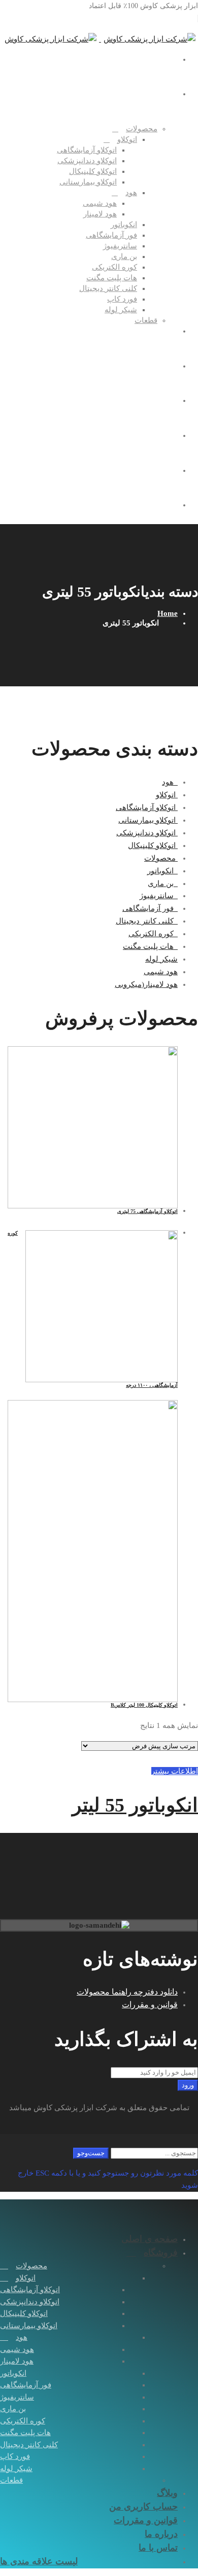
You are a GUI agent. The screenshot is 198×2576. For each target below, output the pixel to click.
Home (168, 613)
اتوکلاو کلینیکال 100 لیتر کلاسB (144, 1705)
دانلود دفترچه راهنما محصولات (127, 1992)
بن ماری (163, 884)
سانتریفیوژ (159, 896)
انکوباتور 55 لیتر (135, 1805)
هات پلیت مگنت (150, 946)
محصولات (161, 858)
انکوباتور (162, 871)
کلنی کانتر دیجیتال (147, 921)
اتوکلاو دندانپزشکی (147, 833)
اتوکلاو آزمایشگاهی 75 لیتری (147, 1211)
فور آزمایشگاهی (150, 908)
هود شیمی (161, 972)
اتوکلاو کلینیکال (153, 845)
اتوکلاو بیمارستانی (148, 820)
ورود (188, 2085)
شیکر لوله (161, 959)
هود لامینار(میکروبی (146, 984)
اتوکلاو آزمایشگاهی (147, 807)
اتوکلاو (167, 795)
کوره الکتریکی (153, 934)
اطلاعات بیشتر (175, 1771)
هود (170, 782)
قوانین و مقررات (150, 2004)
